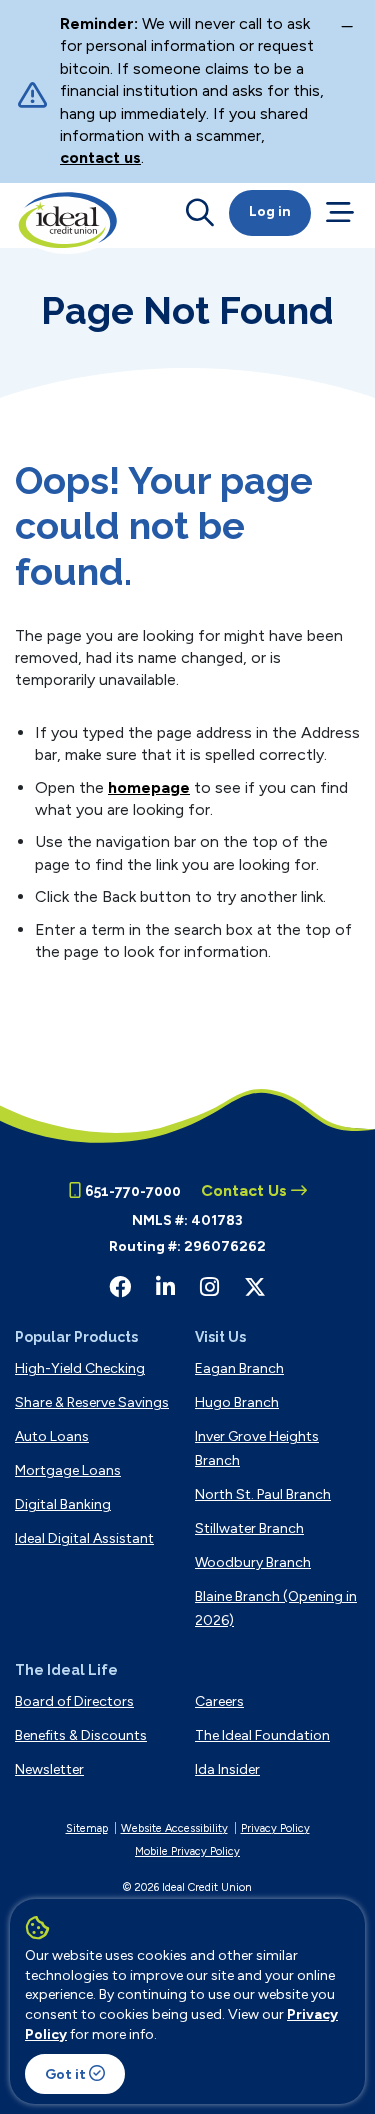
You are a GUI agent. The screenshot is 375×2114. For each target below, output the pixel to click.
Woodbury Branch (253, 1562)
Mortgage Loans (68, 1470)
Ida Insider (227, 1769)
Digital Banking (63, 1504)
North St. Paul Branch (263, 1494)
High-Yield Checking (80, 1368)
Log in (270, 211)
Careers (219, 1701)
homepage (149, 787)
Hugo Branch (237, 1402)
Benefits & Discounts (81, 1735)
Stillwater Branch (249, 1528)
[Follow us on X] (255, 1287)
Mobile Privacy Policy (187, 1851)
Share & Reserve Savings (92, 1402)
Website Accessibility (174, 1828)
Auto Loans (52, 1436)
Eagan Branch (239, 1368)
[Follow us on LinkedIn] (165, 1287)
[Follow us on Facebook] (120, 1287)
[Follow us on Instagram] (209, 1287)
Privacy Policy (275, 1828)
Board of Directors (74, 1701)
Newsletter (49, 1769)
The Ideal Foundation (262, 1735)
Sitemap (87, 1828)
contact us (100, 157)
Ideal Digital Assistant (84, 1538)
